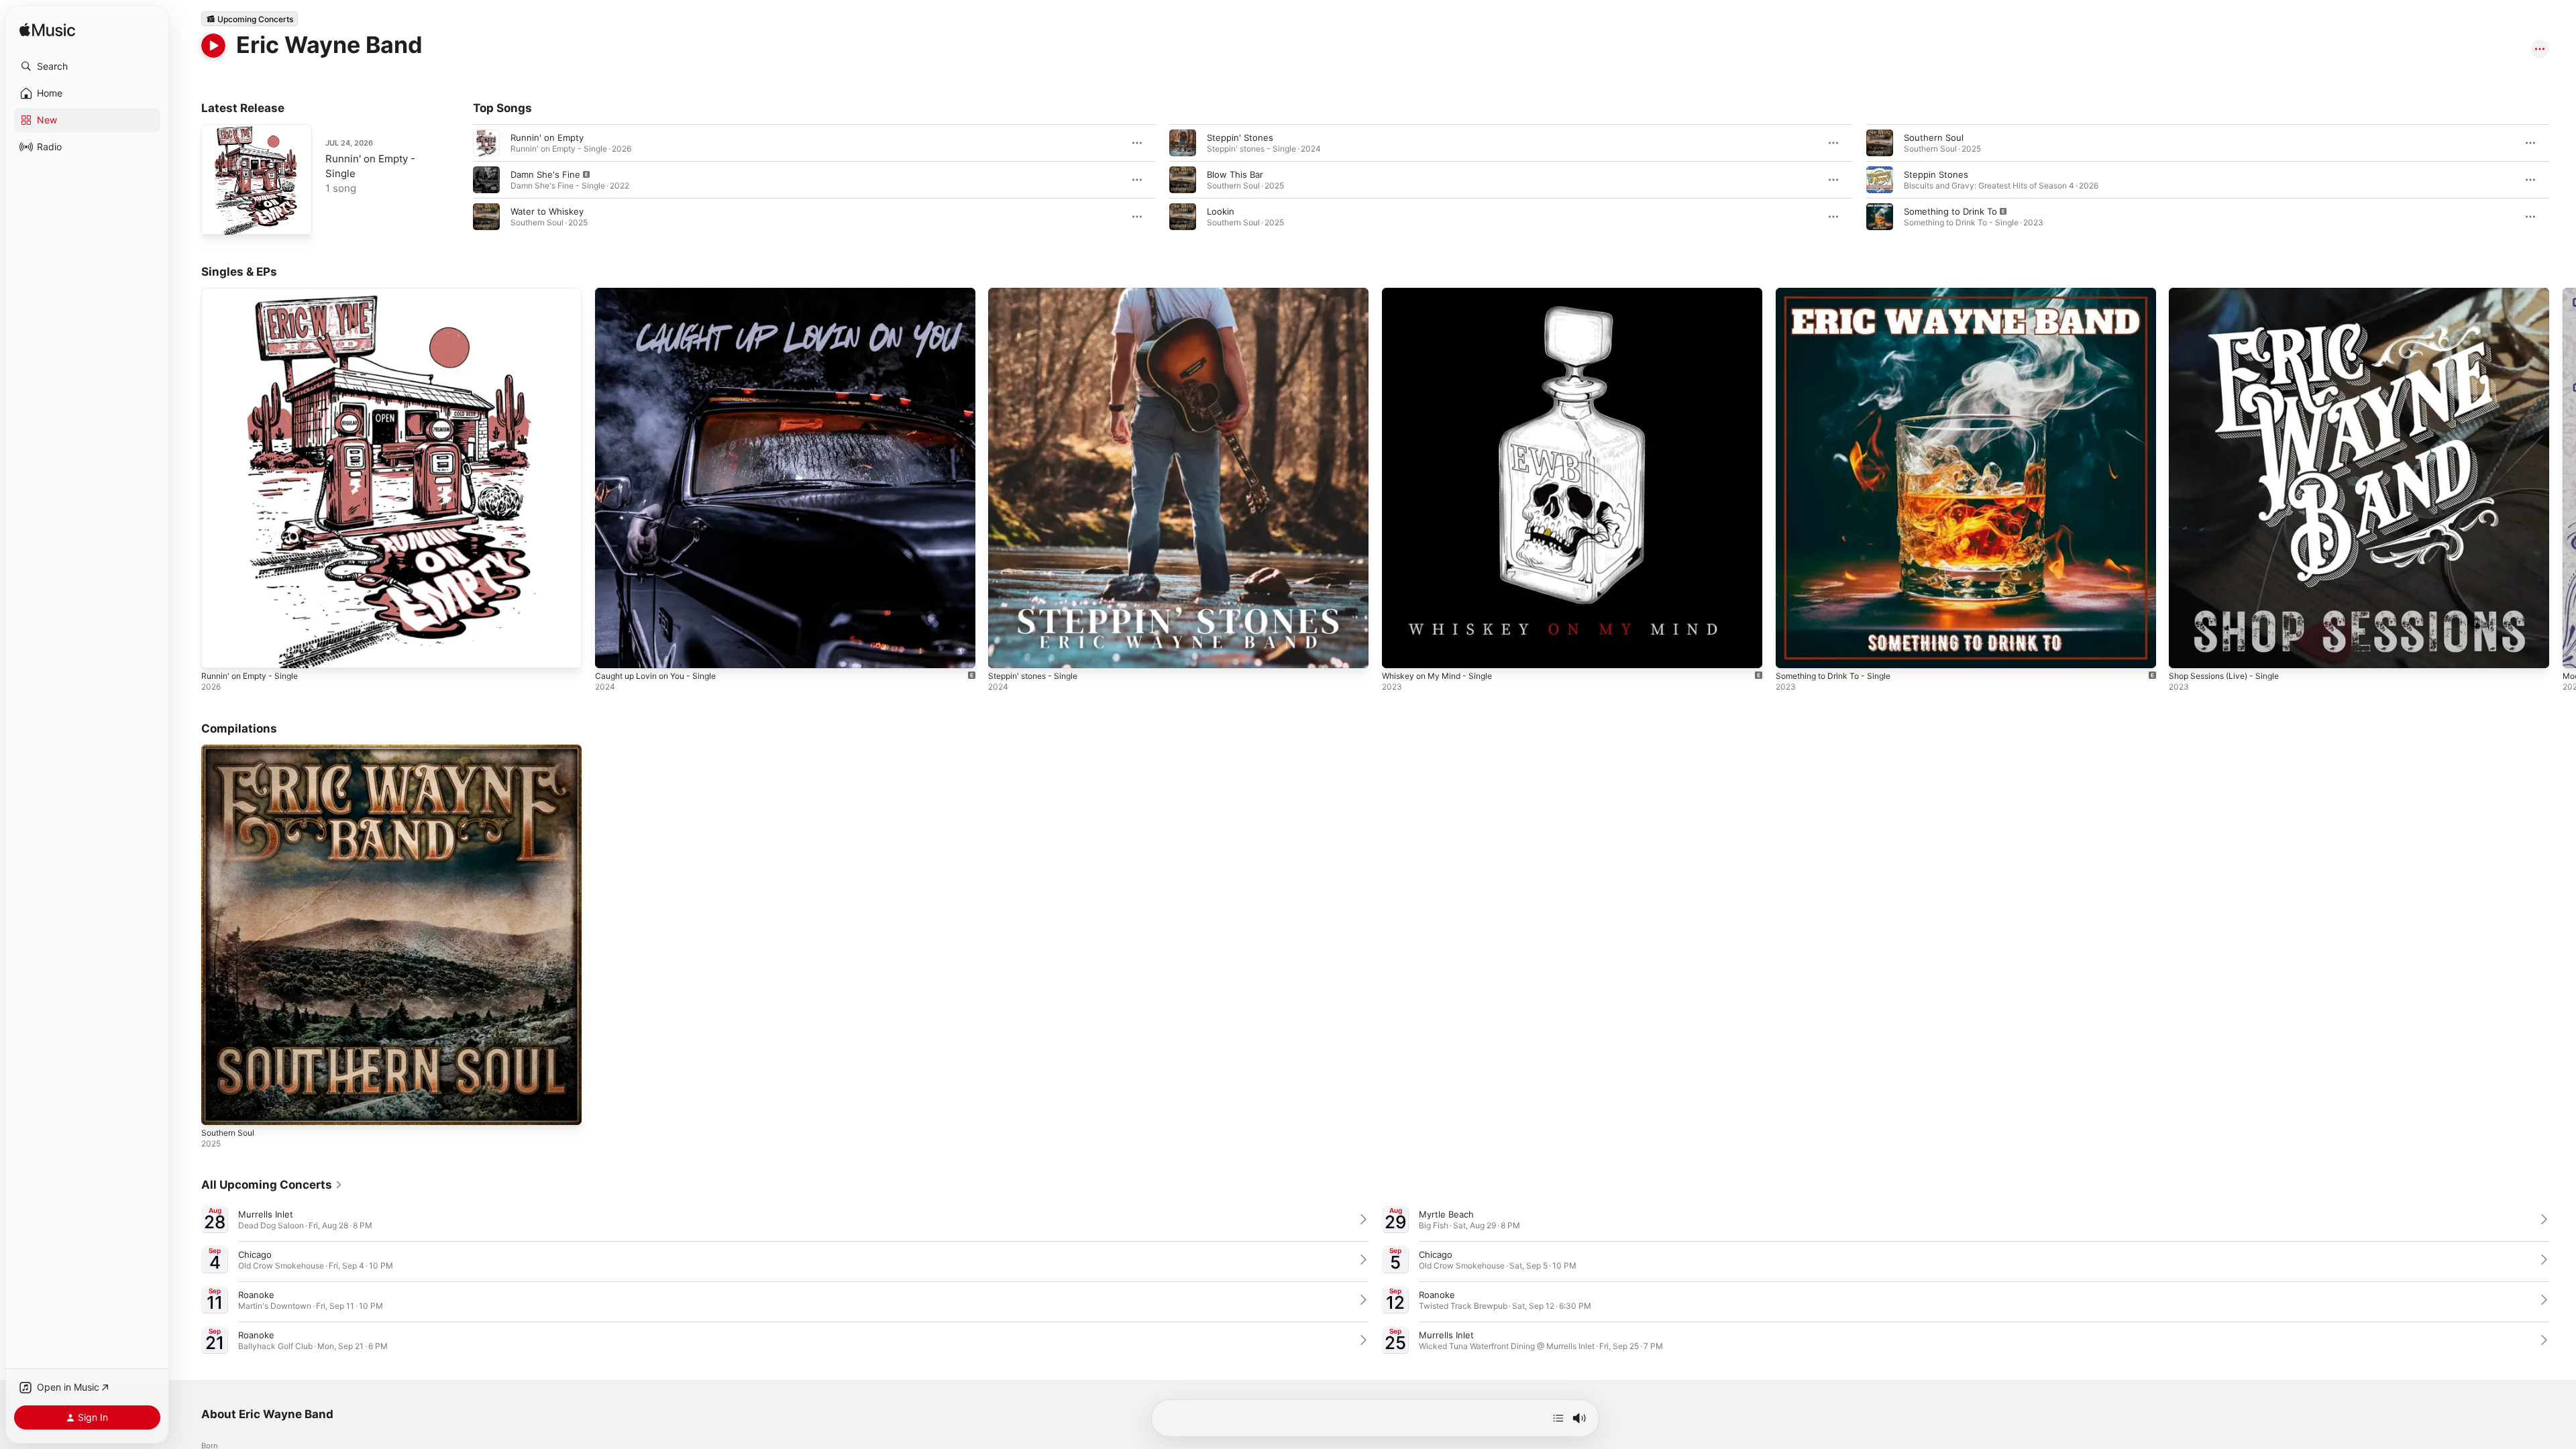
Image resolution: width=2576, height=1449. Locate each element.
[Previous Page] (460, 180)
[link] (272, 1185)
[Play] (213, 46)
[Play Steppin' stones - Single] (1005, 651)
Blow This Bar (1235, 174)
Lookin (1221, 211)
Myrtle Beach (1446, 1214)
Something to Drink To (1950, 211)
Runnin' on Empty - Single (255, 293)
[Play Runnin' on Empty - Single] (218, 218)
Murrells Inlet (266, 1214)
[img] (47, 31)
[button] (87, 66)
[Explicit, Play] (486, 180)
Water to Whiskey (547, 211)
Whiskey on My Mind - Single (1443, 293)
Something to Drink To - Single (1840, 293)
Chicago (255, 1254)
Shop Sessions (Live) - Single (2230, 293)
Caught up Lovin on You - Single (663, 293)
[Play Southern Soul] (218, 1108)
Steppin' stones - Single (1038, 293)
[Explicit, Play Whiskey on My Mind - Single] (1399, 651)
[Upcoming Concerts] (250, 19)
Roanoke (256, 1295)
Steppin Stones (1936, 174)
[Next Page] (2563, 180)
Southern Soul (1934, 138)
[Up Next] (1558, 1418)
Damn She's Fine (545, 174)
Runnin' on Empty (547, 138)
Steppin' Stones (1240, 138)
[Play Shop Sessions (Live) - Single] (2186, 651)
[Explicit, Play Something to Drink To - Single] (1792, 651)
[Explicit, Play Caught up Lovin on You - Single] (612, 651)
